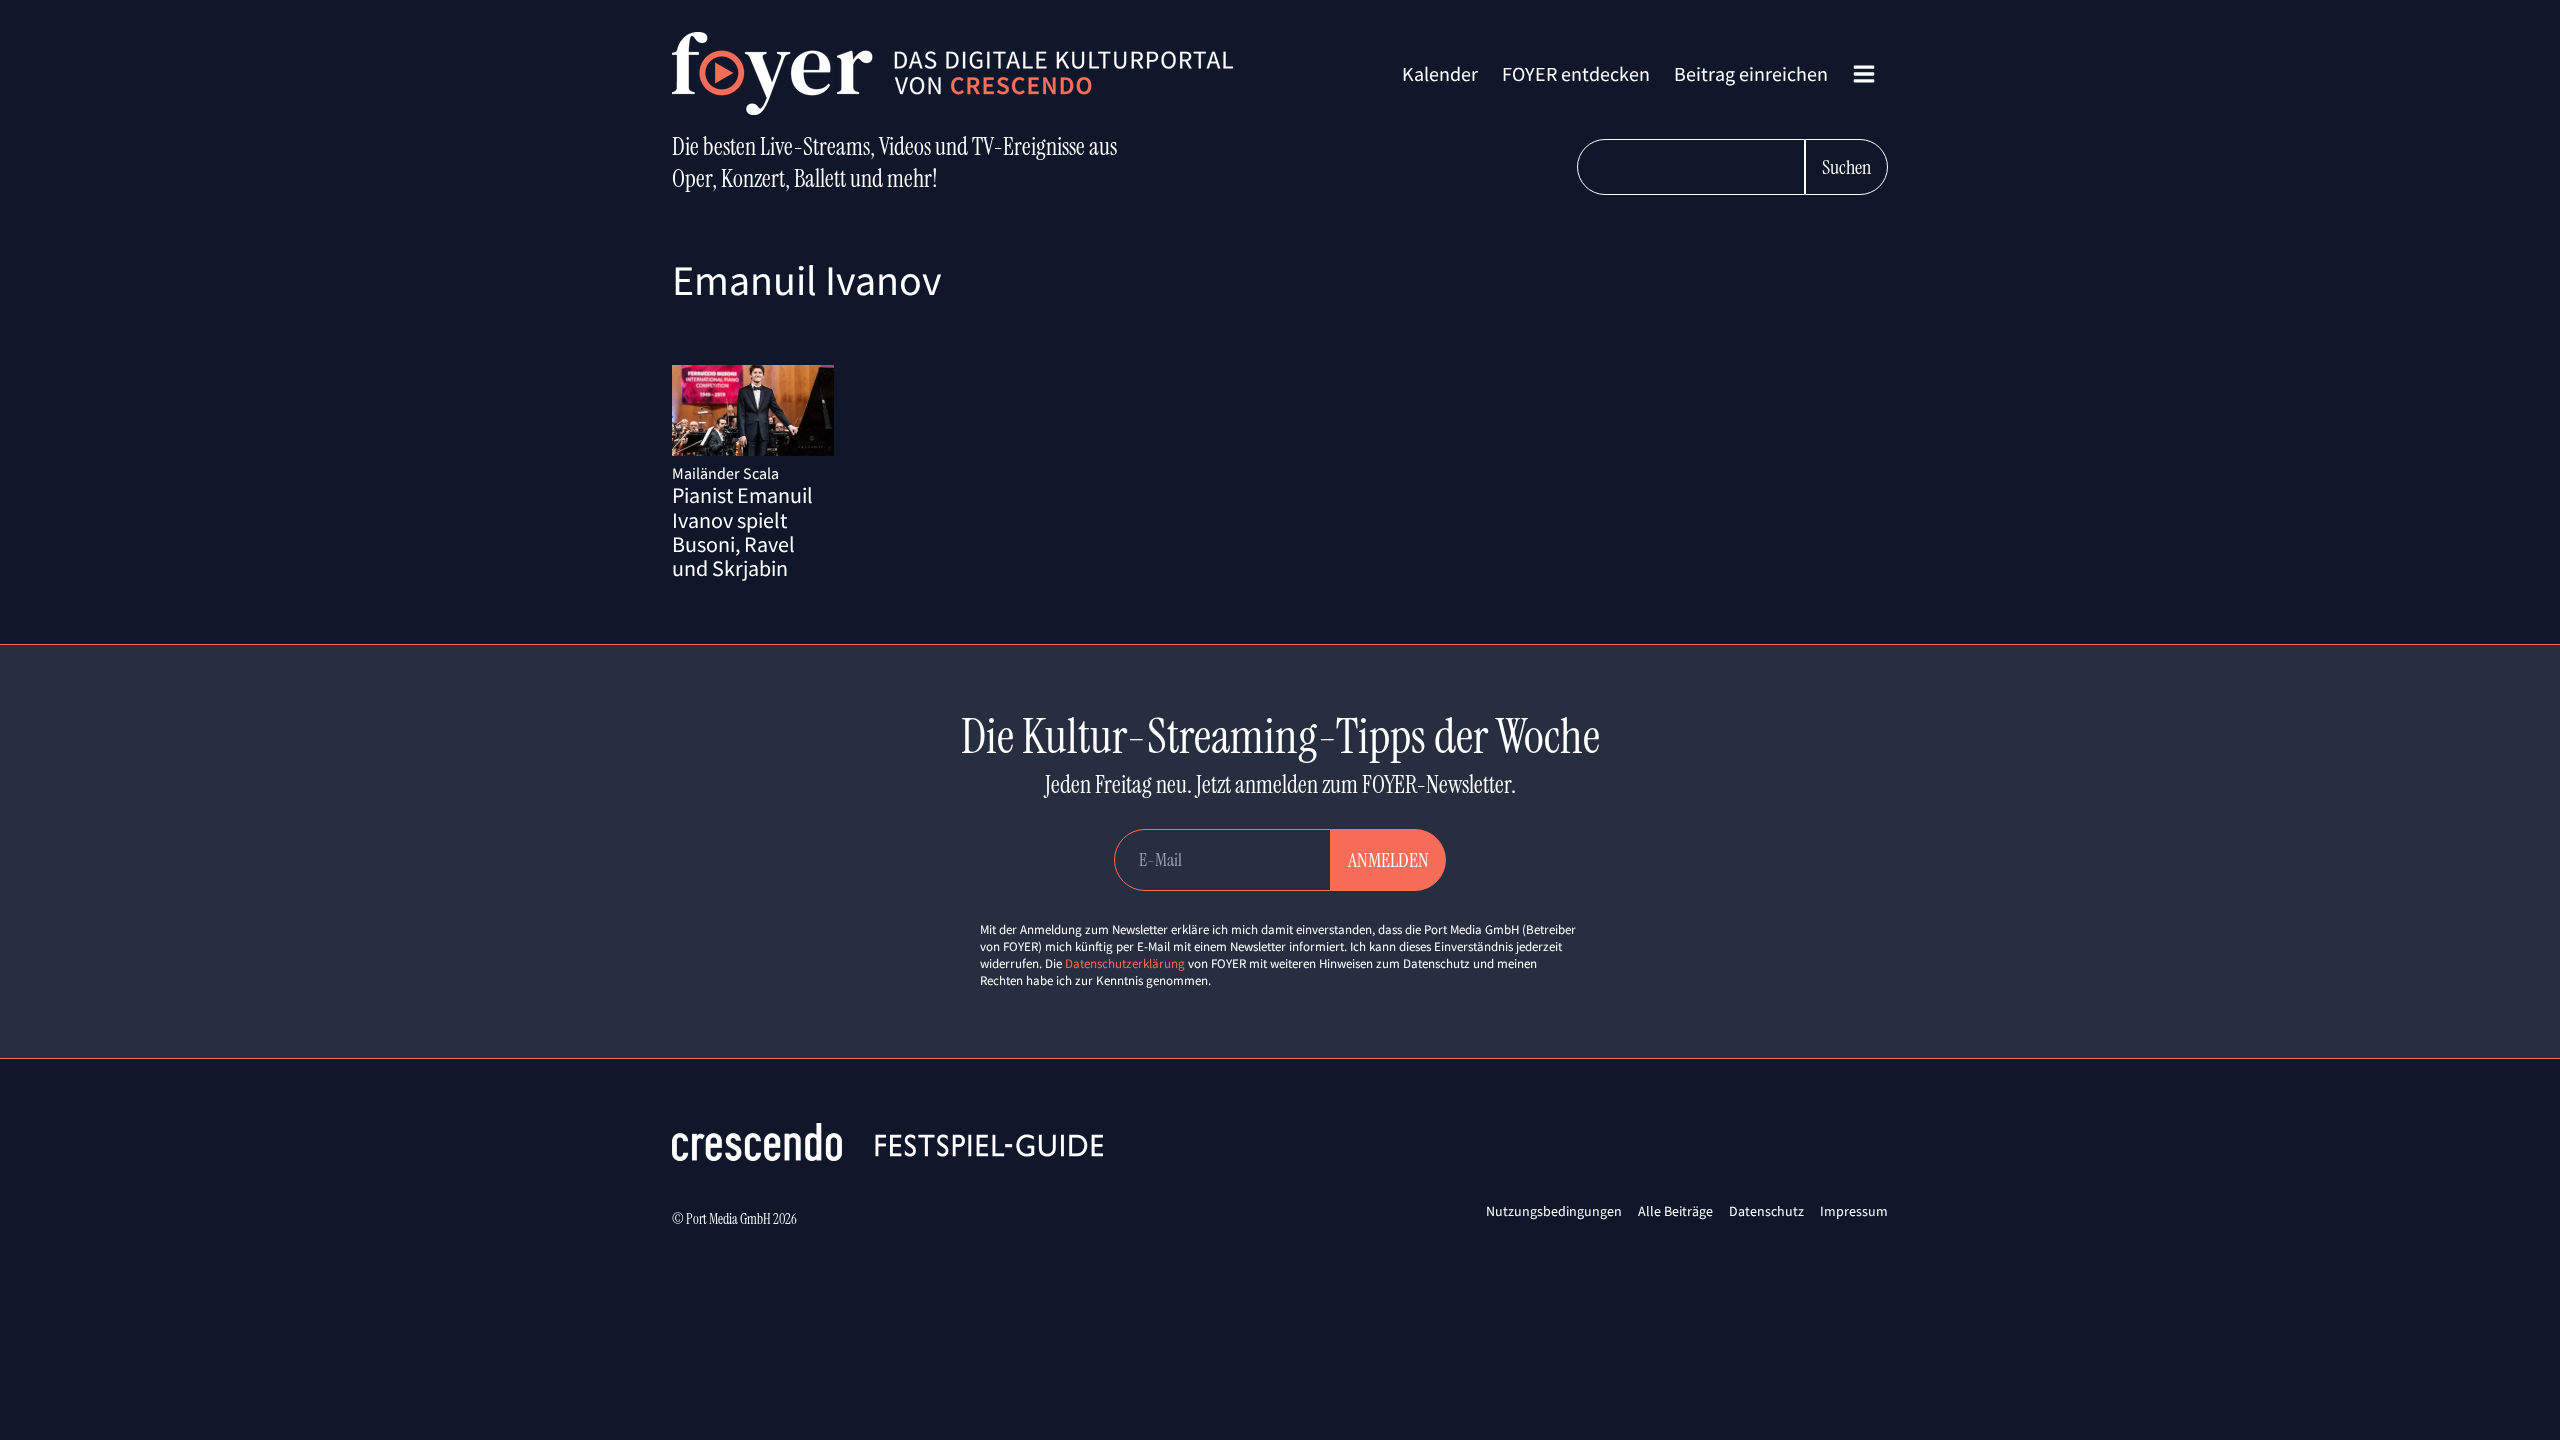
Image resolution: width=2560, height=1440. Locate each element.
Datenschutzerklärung (1125, 963)
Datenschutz (1766, 1211)
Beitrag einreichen (1751, 73)
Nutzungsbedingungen (1554, 1211)
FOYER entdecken (1576, 73)
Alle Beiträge (1675, 1211)
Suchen (1846, 167)
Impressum (1854, 1211)
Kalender (1440, 73)
